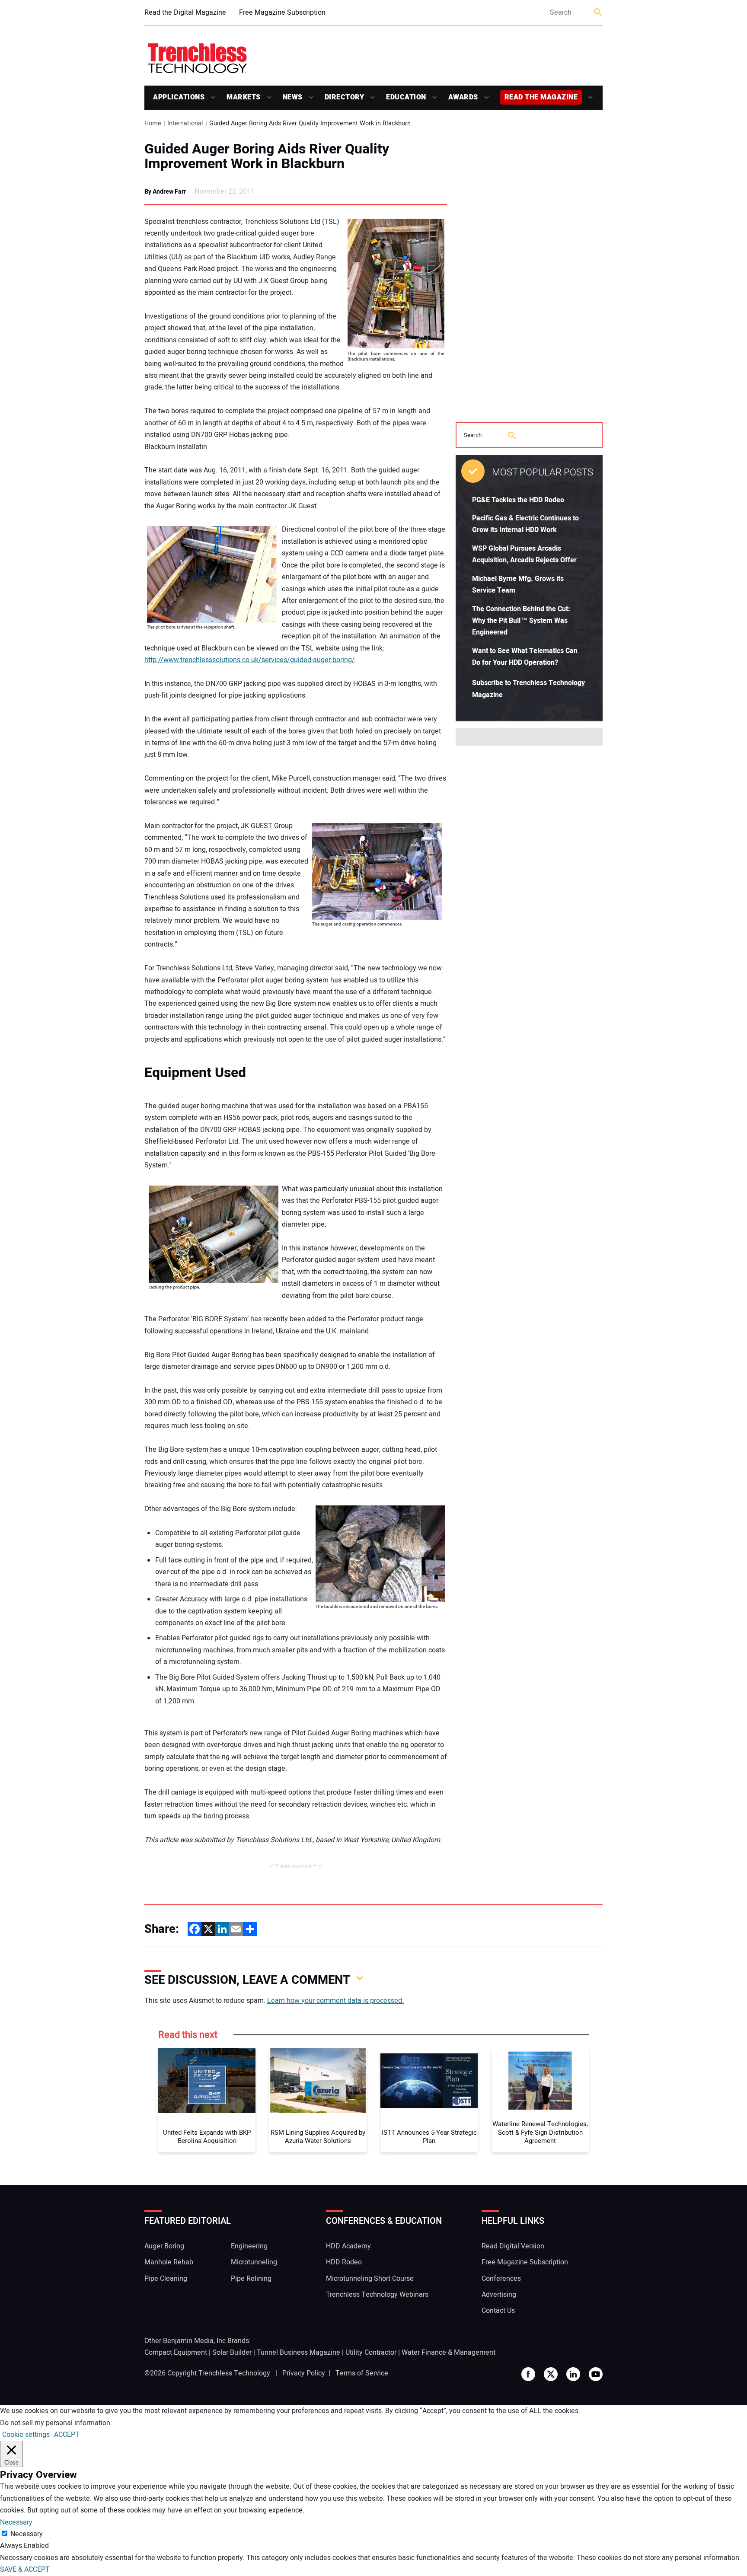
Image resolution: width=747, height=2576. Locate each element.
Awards (463, 97)
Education (406, 97)
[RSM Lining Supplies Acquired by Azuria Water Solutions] (318, 2081)
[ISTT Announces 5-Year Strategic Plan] (429, 2081)
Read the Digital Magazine (185, 13)
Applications (179, 97)
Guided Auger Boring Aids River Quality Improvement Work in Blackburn (267, 156)
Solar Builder (232, 2353)
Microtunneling (254, 2262)
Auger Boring (164, 2246)
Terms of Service (362, 2373)
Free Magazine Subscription (282, 13)
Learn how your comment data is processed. (335, 2001)
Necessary (27, 2534)
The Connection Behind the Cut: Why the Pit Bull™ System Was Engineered (521, 621)
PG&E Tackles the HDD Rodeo (518, 500)
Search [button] (598, 13)
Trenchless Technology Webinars (377, 2295)
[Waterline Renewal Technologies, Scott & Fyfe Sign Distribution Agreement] (540, 2081)
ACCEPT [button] (67, 2435)
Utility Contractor (371, 2353)
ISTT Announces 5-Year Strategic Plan (429, 2137)
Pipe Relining (251, 2279)
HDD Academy (348, 2246)
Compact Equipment (176, 2353)
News (293, 97)
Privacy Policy (304, 2373)
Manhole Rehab (169, 2262)
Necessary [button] (16, 2522)
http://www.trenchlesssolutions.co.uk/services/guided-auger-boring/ (250, 660)
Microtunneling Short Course (370, 2279)
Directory (345, 97)
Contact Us (498, 2311)
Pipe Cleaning (166, 2279)
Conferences (501, 2279)
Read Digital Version (513, 2246)
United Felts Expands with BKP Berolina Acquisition (207, 2137)
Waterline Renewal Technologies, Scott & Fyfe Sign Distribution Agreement (540, 2133)
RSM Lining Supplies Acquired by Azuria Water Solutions (318, 2137)
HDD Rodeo (344, 2262)
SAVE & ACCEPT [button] (25, 2570)
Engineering (249, 2246)
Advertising (499, 2295)
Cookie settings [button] (26, 2435)
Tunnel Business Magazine (298, 2353)
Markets (244, 97)
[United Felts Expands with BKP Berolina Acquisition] (207, 2081)
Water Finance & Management (449, 2353)
